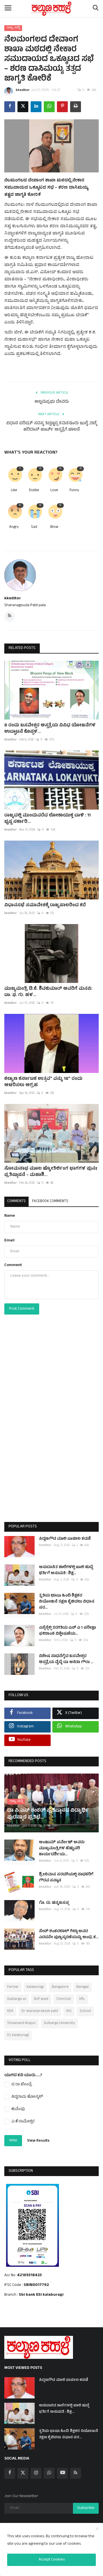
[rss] (76, 2473)
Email (9, 1241)
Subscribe (86, 2508)
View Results (38, 2141)
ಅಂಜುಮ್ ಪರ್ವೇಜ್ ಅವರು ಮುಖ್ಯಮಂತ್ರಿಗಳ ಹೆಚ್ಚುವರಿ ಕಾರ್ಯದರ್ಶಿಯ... (62, 1849)
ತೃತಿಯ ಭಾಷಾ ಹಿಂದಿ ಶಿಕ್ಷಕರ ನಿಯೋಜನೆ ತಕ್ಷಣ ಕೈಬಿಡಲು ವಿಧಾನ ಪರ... (67, 1602)
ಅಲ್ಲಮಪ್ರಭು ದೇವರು (52, 402)
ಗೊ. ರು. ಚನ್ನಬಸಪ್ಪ (54, 1903)
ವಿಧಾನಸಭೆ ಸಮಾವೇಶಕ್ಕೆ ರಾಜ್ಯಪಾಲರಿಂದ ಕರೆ (45, 905)
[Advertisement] (51, 1430)
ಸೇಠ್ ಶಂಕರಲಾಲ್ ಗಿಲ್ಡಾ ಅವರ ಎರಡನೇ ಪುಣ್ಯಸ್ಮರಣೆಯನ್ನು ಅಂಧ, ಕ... (69, 1935)
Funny (74, 491)
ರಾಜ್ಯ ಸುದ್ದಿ (13, 28)
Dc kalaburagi (18, 2035)
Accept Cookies (52, 2560)
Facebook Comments (50, 1202)
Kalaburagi (35, 1987)
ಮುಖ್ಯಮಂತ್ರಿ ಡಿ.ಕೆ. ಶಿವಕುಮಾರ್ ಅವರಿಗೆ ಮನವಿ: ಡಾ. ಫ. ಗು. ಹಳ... (48, 992)
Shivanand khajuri (21, 2023)
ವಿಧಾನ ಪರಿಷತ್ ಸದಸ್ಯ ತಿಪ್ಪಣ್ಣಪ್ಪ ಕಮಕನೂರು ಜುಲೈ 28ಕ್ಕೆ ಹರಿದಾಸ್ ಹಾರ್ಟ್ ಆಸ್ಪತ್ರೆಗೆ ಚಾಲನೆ (52, 427)
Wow (54, 527)
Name (10, 1216)
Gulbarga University (59, 2023)
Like (14, 491)
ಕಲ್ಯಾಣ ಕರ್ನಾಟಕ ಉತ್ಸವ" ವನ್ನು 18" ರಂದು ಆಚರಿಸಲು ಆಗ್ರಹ (43, 1082)
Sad (34, 527)
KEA (10, 2011)
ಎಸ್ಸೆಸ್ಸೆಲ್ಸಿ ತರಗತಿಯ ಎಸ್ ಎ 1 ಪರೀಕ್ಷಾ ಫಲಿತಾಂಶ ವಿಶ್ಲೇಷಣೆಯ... (67, 1631)
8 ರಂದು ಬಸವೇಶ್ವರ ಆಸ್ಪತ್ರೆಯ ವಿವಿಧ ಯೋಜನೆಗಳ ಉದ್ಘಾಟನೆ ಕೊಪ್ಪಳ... (50, 729)
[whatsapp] (49, 2473)
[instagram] (36, 2473)
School (85, 2011)
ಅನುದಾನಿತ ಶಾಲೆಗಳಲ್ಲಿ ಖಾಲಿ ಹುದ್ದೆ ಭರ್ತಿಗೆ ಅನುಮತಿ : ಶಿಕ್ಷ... (66, 1570)
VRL (82, 1999)
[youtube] (62, 2473)
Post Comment (22, 1309)
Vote (13, 2141)
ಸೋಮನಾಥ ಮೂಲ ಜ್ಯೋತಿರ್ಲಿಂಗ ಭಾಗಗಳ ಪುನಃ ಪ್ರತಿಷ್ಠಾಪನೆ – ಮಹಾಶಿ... (51, 1172)
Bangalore (60, 1987)
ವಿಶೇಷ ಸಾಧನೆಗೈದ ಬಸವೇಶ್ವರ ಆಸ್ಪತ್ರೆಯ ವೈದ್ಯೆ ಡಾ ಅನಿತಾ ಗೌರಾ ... (66, 1659)
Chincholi (64, 1999)
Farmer (13, 1987)
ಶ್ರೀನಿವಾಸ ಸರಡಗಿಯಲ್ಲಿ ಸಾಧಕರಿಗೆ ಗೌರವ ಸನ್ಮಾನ (66, 1878)
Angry (14, 527)
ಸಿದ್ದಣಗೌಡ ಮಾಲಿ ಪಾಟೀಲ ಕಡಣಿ (65, 1539)
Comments (16, 1202)
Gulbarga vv (17, 1999)
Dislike (34, 491)
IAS (69, 2011)
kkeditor (23, 90)
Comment (13, 1265)
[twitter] (23, 2473)
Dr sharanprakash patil (40, 2011)
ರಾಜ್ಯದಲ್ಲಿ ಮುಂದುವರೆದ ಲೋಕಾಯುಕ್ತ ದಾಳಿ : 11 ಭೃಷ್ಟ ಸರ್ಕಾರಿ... (47, 819)
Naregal (83, 1987)
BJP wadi (41, 1999)
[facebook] (10, 2473)
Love (54, 491)
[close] (97, 2529)
